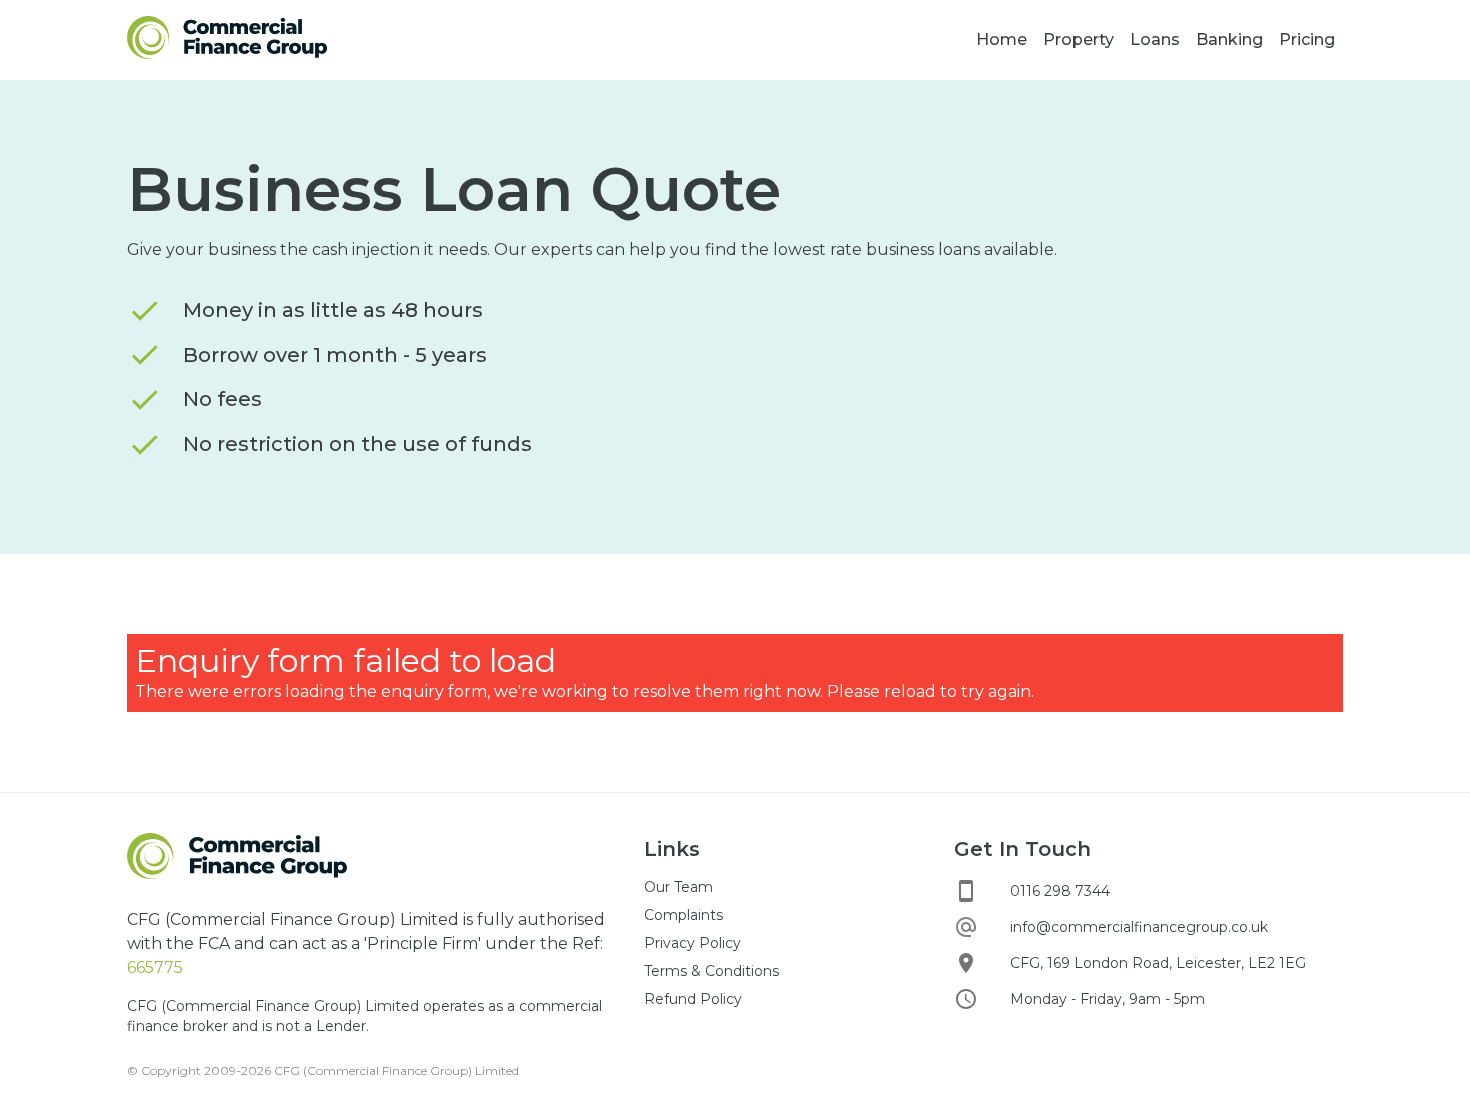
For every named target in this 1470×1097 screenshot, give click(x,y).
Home (1001, 39)
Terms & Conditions (711, 971)
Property (1078, 39)
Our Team (678, 887)
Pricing (1307, 39)
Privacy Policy (692, 943)
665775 (155, 967)
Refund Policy (693, 999)
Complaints (683, 915)
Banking (1229, 39)
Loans (1155, 39)
